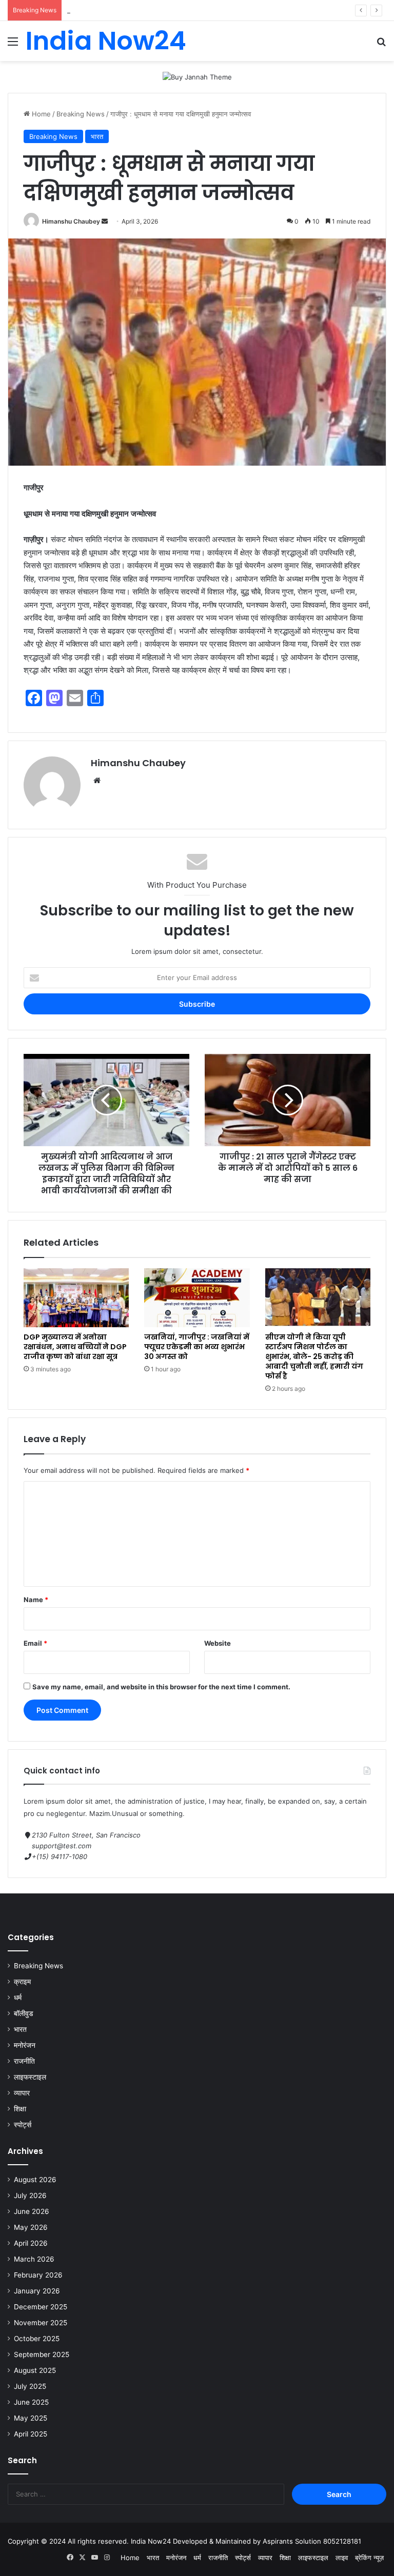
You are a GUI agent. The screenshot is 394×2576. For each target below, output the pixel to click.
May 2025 (31, 2418)
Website (218, 1643)
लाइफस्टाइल (30, 2077)
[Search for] (381, 45)
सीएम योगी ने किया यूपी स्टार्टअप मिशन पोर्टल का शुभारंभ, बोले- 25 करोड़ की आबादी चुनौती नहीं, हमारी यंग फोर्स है (314, 1356)
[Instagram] (107, 2558)
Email (35, 1643)
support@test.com (62, 1846)
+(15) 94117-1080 (60, 1856)
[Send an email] (105, 221)
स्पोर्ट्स (23, 2125)
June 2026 (32, 2211)
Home (40, 114)
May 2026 (31, 2227)
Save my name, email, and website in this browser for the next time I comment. (161, 1687)
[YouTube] (94, 2558)
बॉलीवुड (24, 2013)
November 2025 (41, 2323)
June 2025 (31, 2402)
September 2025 (42, 2354)
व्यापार (22, 2093)
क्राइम (22, 1982)
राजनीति (24, 2061)
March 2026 (34, 2259)
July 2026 (30, 2195)
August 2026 (35, 2180)
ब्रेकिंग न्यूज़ (369, 2558)
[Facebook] (70, 2558)
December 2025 (41, 2307)
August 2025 (35, 2370)
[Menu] (13, 45)
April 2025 (31, 2434)
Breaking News (81, 114)
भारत (97, 136)
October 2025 (37, 2339)
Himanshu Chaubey (71, 221)
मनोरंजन (25, 2045)
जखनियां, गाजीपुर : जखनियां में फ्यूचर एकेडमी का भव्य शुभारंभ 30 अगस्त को (197, 1347)
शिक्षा (20, 2109)
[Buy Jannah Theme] (197, 76)
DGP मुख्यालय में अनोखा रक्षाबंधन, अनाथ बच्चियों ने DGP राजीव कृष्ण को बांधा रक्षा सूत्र (75, 1347)
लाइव (342, 2558)
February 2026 (38, 2275)
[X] (82, 2558)
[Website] (97, 781)
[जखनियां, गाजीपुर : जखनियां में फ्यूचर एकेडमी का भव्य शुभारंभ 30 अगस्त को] (197, 1298)
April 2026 (31, 2243)
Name (36, 1600)
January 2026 (37, 2291)
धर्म (18, 1998)
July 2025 (30, 2386)
